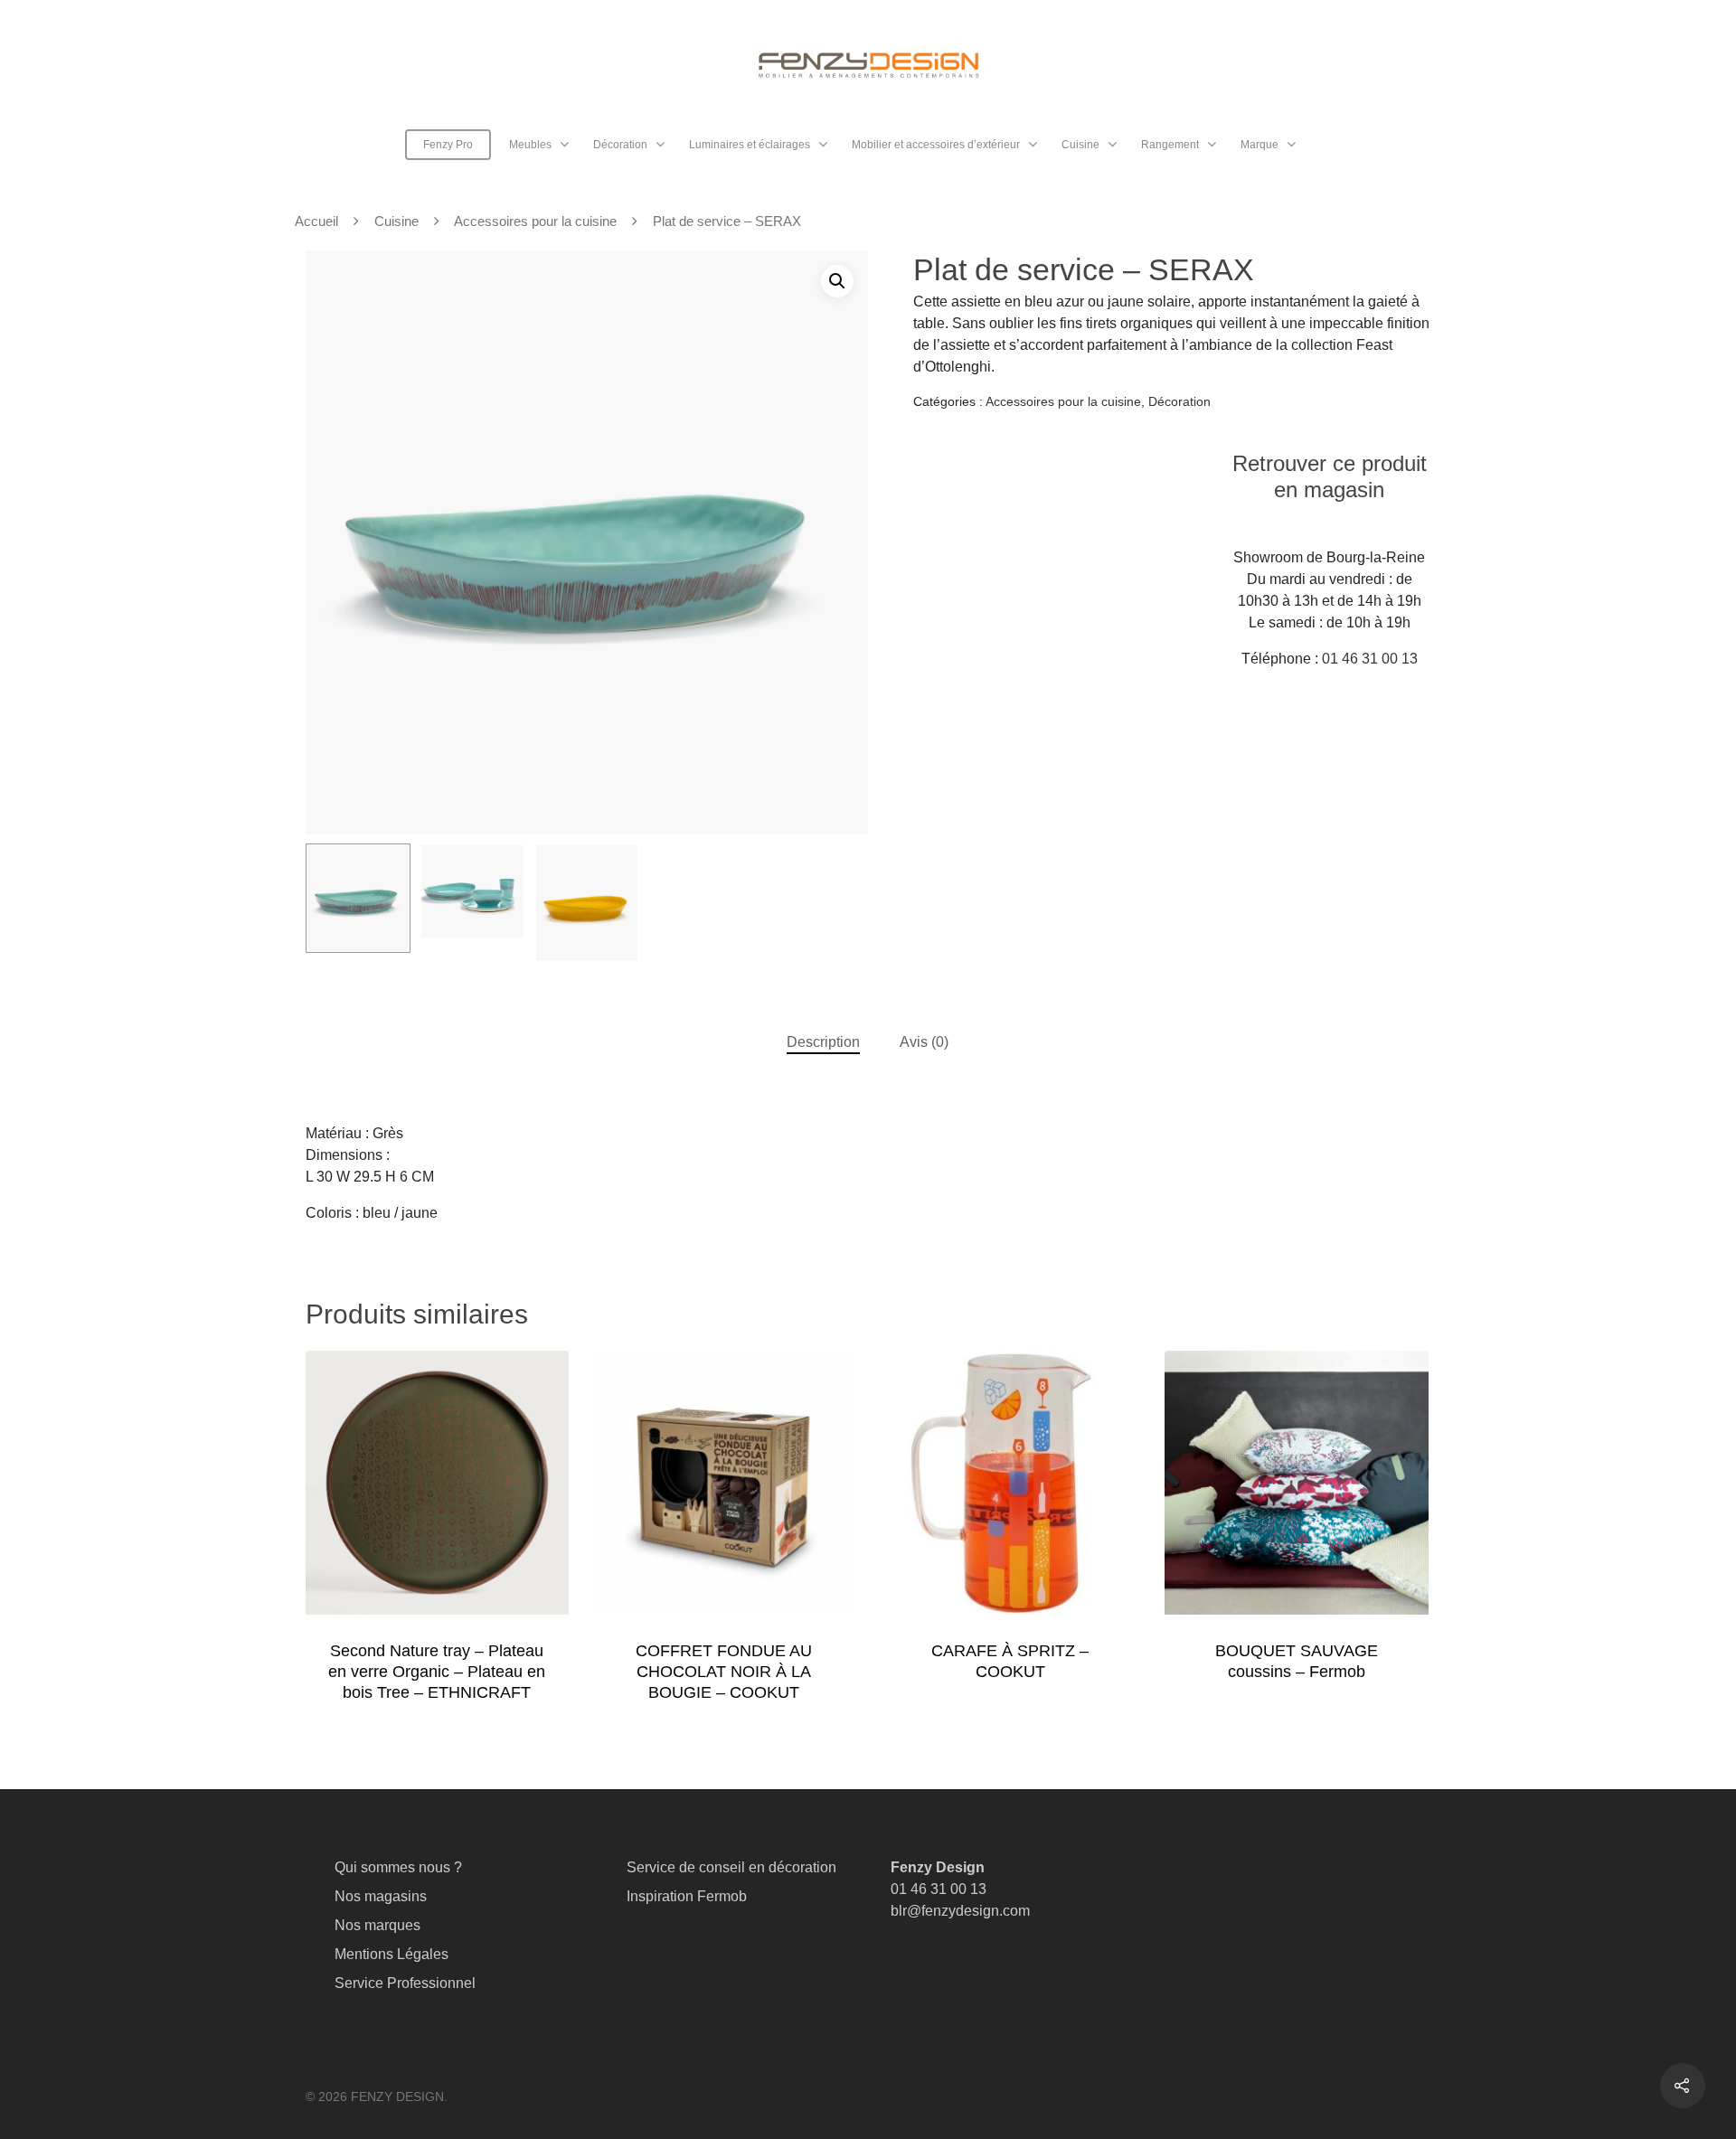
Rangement (1170, 145)
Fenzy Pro (448, 145)
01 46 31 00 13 (1370, 659)
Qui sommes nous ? (398, 1867)
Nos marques (377, 1925)
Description (823, 1042)
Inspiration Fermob (687, 1896)
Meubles (530, 145)
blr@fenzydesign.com (960, 1911)
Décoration (620, 145)
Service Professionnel (405, 1983)
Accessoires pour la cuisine (535, 221)
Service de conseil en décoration (731, 1867)
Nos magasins (381, 1896)
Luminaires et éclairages (750, 145)
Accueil (316, 221)
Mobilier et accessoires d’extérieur (936, 145)
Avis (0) (924, 1042)
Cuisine (1080, 145)
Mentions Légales (392, 1954)
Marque (1260, 145)
